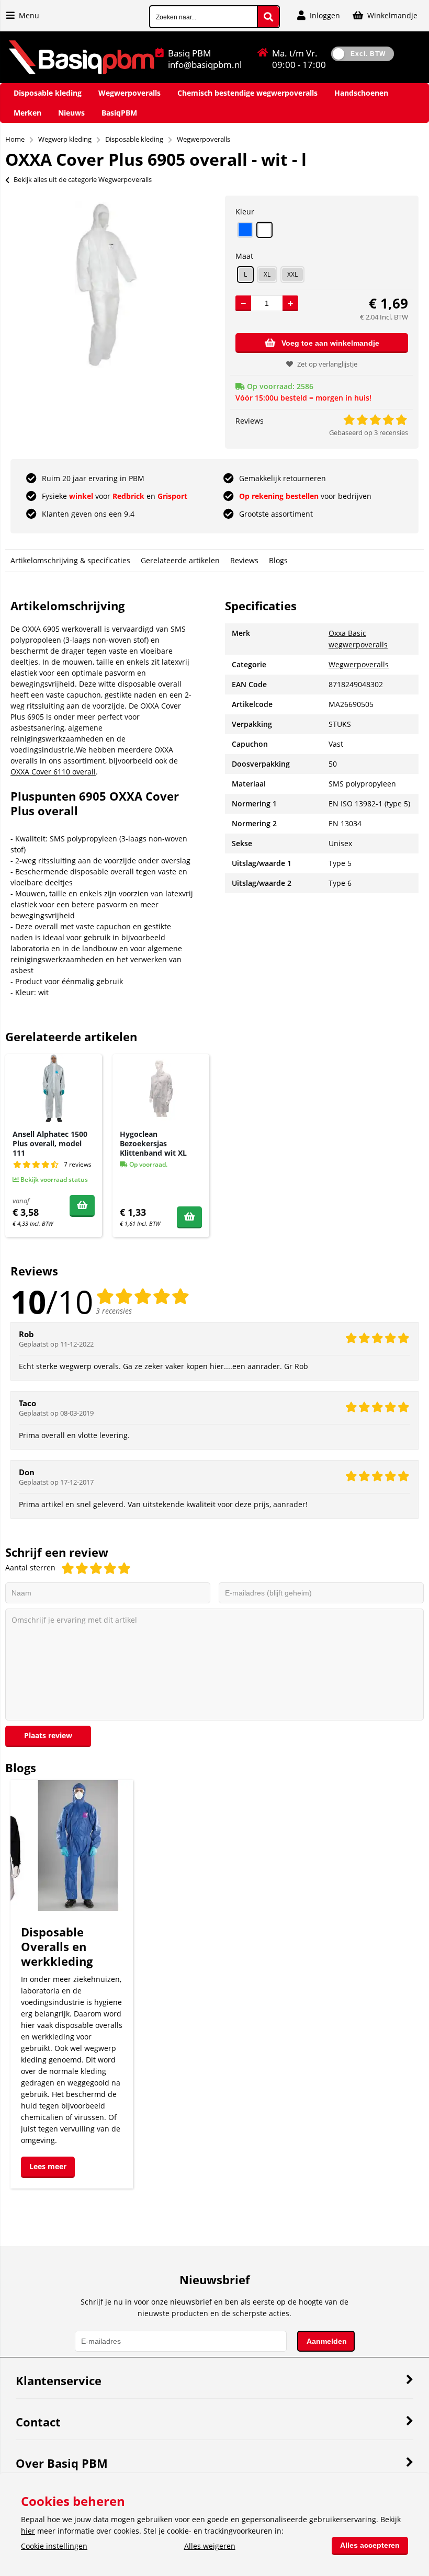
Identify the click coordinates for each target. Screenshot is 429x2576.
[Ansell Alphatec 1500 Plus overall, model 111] (54, 1088)
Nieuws (71, 113)
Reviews (244, 560)
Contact (38, 2422)
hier (28, 2531)
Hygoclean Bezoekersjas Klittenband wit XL (153, 1143)
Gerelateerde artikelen (180, 560)
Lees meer (48, 2166)
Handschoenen (361, 93)
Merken (27, 113)
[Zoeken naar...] (268, 17)
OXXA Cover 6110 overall (53, 772)
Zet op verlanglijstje (327, 364)
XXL (292, 274)
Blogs (278, 560)
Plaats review (48, 1735)
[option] (107, 284)
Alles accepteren (370, 2545)
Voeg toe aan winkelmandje (330, 343)
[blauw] (245, 230)
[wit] (264, 230)
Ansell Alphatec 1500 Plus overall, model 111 (50, 1143)
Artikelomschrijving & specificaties (70, 560)
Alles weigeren (210, 2546)
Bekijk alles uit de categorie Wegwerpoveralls (83, 179)
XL (267, 274)
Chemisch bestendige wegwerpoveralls (247, 93)
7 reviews (78, 1164)
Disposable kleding (48, 93)
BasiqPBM (119, 113)
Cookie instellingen (54, 2546)
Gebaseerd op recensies (369, 432)
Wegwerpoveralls (129, 93)
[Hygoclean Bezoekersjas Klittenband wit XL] (161, 1088)
